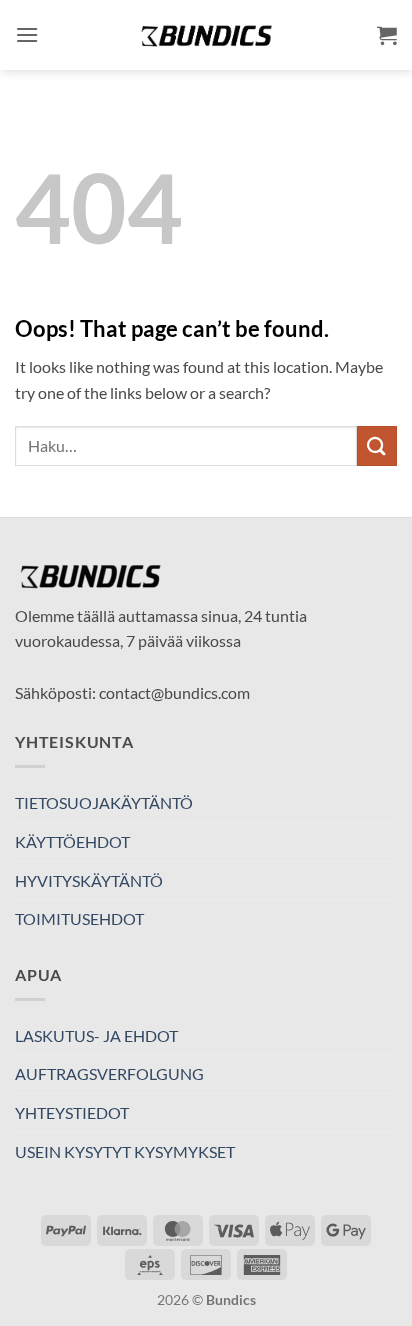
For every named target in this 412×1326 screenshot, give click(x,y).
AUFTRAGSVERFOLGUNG (109, 1073)
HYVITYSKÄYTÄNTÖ (89, 880)
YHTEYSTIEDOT (72, 1112)
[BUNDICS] (206, 35)
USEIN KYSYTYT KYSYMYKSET (125, 1151)
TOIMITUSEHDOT (79, 918)
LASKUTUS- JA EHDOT (96, 1035)
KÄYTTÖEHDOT (72, 841)
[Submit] (377, 445)
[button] (27, 34)
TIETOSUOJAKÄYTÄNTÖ (104, 802)
